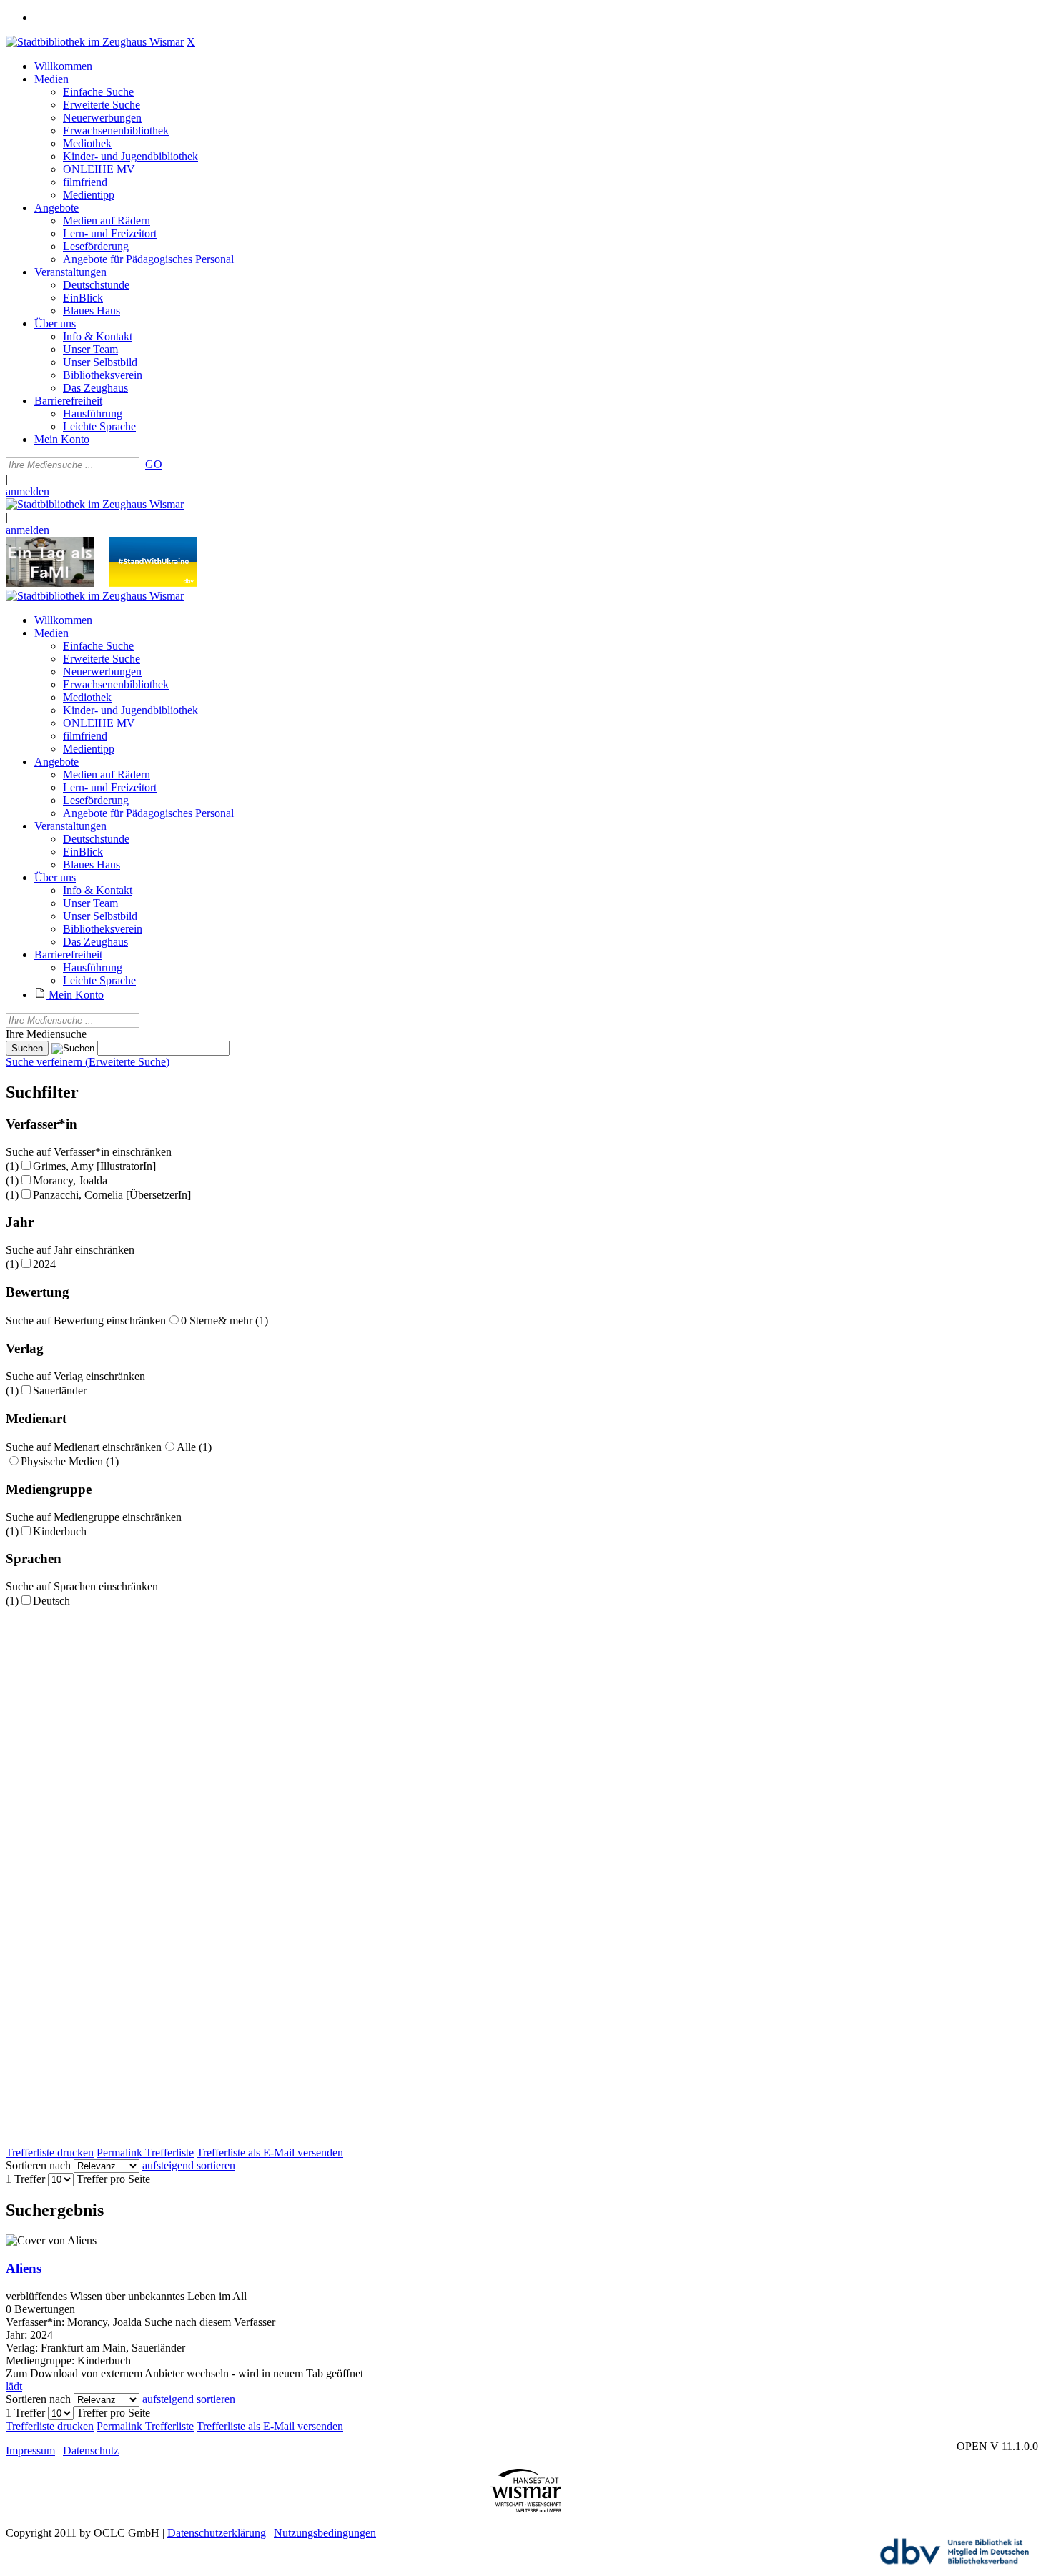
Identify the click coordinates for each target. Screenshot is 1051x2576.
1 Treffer (25, 2179)
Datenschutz (91, 2451)
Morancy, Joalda (70, 1180)
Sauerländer (60, 1391)
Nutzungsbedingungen (325, 2533)
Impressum (30, 2451)
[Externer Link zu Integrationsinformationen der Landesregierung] (153, 583)
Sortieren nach (38, 2165)
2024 (44, 1264)
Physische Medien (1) (70, 1461)
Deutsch (51, 1601)
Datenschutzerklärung (217, 2533)
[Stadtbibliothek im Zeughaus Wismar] (95, 42)
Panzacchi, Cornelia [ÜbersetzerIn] (112, 1195)
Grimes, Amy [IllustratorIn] (94, 1166)
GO (154, 464)
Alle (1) (194, 1447)
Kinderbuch (60, 1531)
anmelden (28, 491)
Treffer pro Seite (113, 2179)
